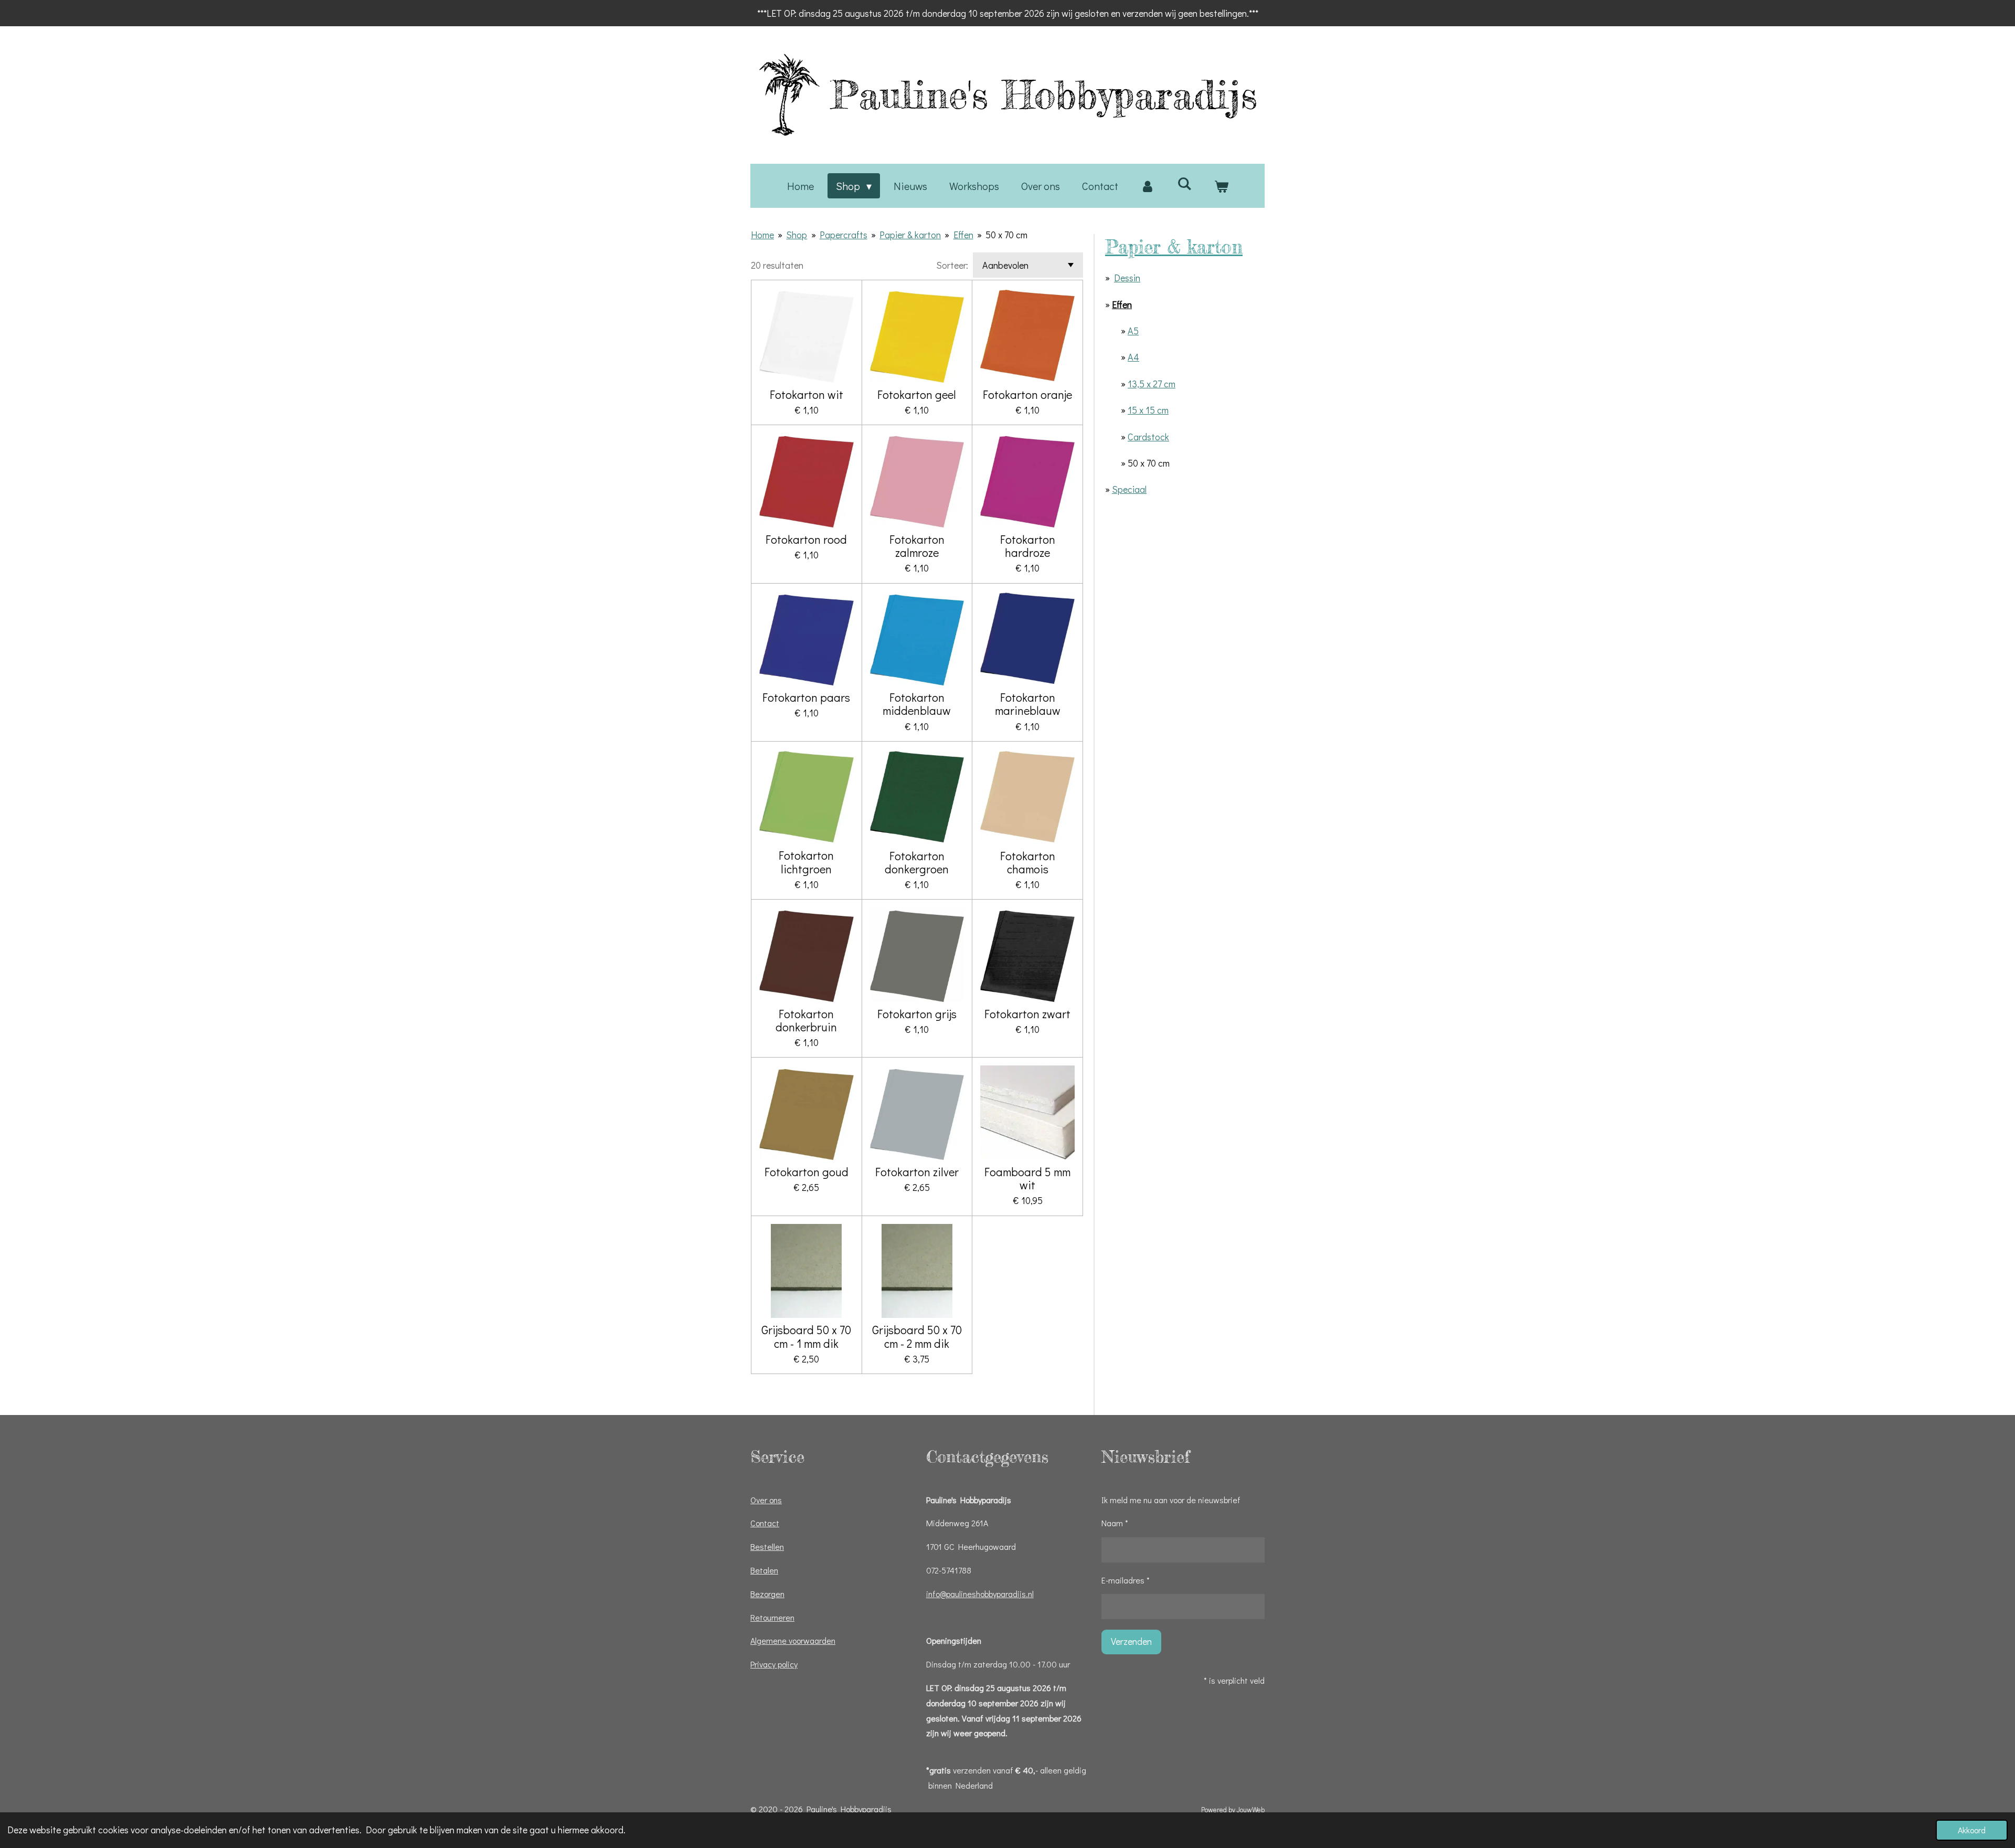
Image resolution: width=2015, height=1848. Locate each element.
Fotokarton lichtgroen (806, 862)
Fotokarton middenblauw (917, 704)
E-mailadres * (1126, 1580)
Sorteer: (952, 265)
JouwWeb (1251, 1810)
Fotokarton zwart (1027, 1014)
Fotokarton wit (807, 394)
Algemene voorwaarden (793, 1640)
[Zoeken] (1184, 183)
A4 (1133, 357)
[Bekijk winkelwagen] (1221, 186)
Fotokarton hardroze (1028, 546)
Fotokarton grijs (917, 1014)
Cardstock (1148, 437)
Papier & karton (910, 235)
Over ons (766, 1500)
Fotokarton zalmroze (917, 546)
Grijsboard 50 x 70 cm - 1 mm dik (806, 1336)
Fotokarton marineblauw (1028, 704)
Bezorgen (767, 1594)
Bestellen (767, 1546)
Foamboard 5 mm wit (1027, 1178)
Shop (797, 235)
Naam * (1115, 1523)
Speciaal (1129, 489)
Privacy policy (774, 1664)
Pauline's (1044, 94)
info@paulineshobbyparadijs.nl (980, 1594)
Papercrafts (844, 235)
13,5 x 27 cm (1152, 384)
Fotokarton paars (806, 697)
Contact (765, 1523)
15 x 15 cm (1148, 410)
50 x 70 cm (1006, 235)
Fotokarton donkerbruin (806, 1020)
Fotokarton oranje (1027, 394)
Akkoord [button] (1972, 1830)
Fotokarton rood (806, 539)
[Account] (1148, 186)
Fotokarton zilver (917, 1172)
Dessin (1127, 278)
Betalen (764, 1570)
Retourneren (772, 1617)
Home (762, 235)
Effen (963, 235)
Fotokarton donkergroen (917, 862)
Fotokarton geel (917, 394)
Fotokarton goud (807, 1172)
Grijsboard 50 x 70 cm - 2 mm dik (917, 1336)
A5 (1133, 331)
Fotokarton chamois (1028, 862)
